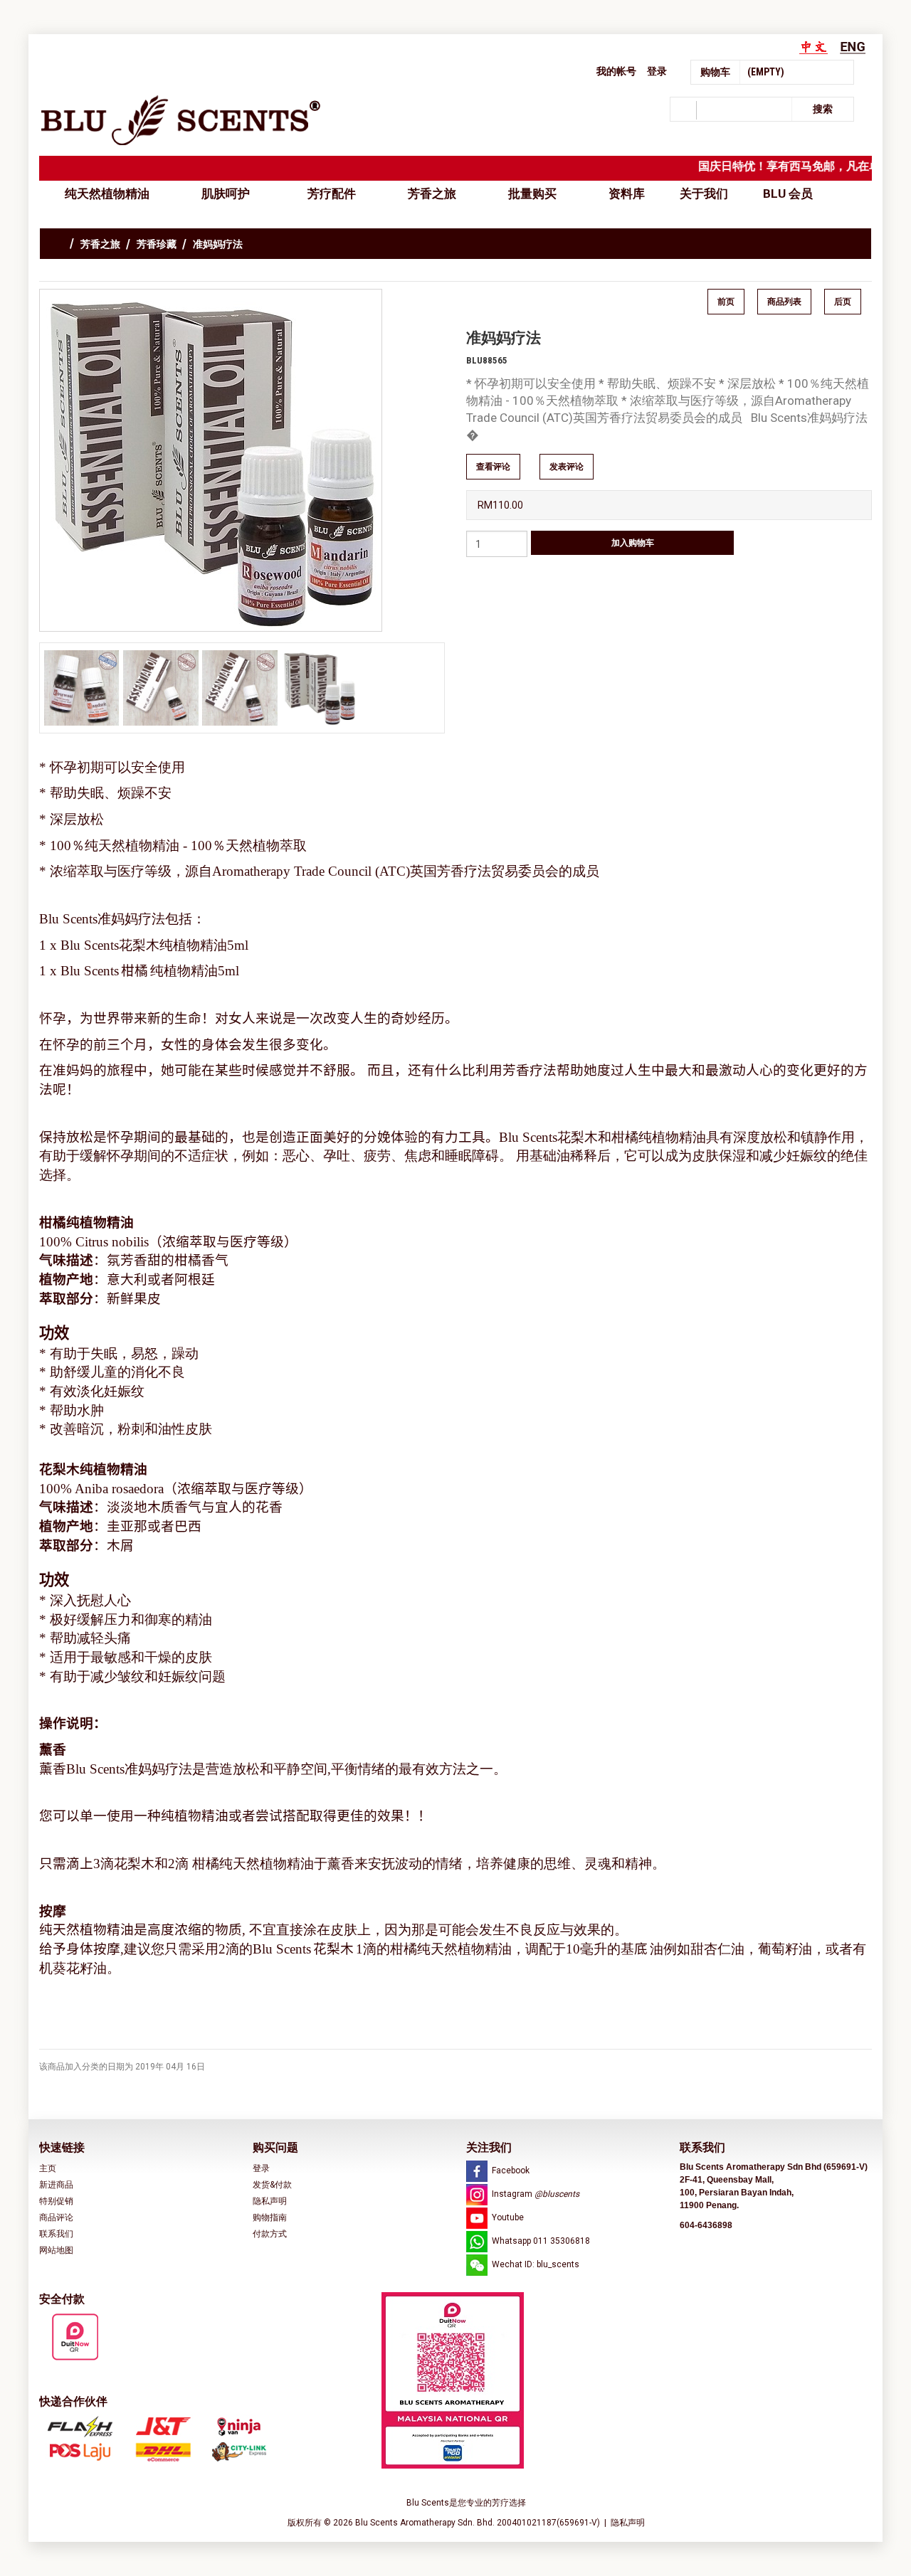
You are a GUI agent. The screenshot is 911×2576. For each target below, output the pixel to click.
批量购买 (532, 194)
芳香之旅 (432, 194)
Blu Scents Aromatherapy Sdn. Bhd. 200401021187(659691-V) (479, 2523)
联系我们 (56, 2234)
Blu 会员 (788, 194)
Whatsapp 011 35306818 (541, 2241)
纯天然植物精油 (107, 194)
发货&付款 (272, 2185)
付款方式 (270, 2234)
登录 (657, 71)
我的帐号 (616, 71)
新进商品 (56, 2185)
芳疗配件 (332, 194)
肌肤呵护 (228, 194)
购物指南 (270, 2217)
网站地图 (56, 2250)
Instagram (536, 2194)
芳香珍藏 (157, 244)
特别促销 (56, 2201)
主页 (48, 2168)
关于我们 (704, 194)
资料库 (627, 194)
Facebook (511, 2170)
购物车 (715, 72)
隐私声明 (270, 2201)
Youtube (508, 2217)
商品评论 (56, 2217)
